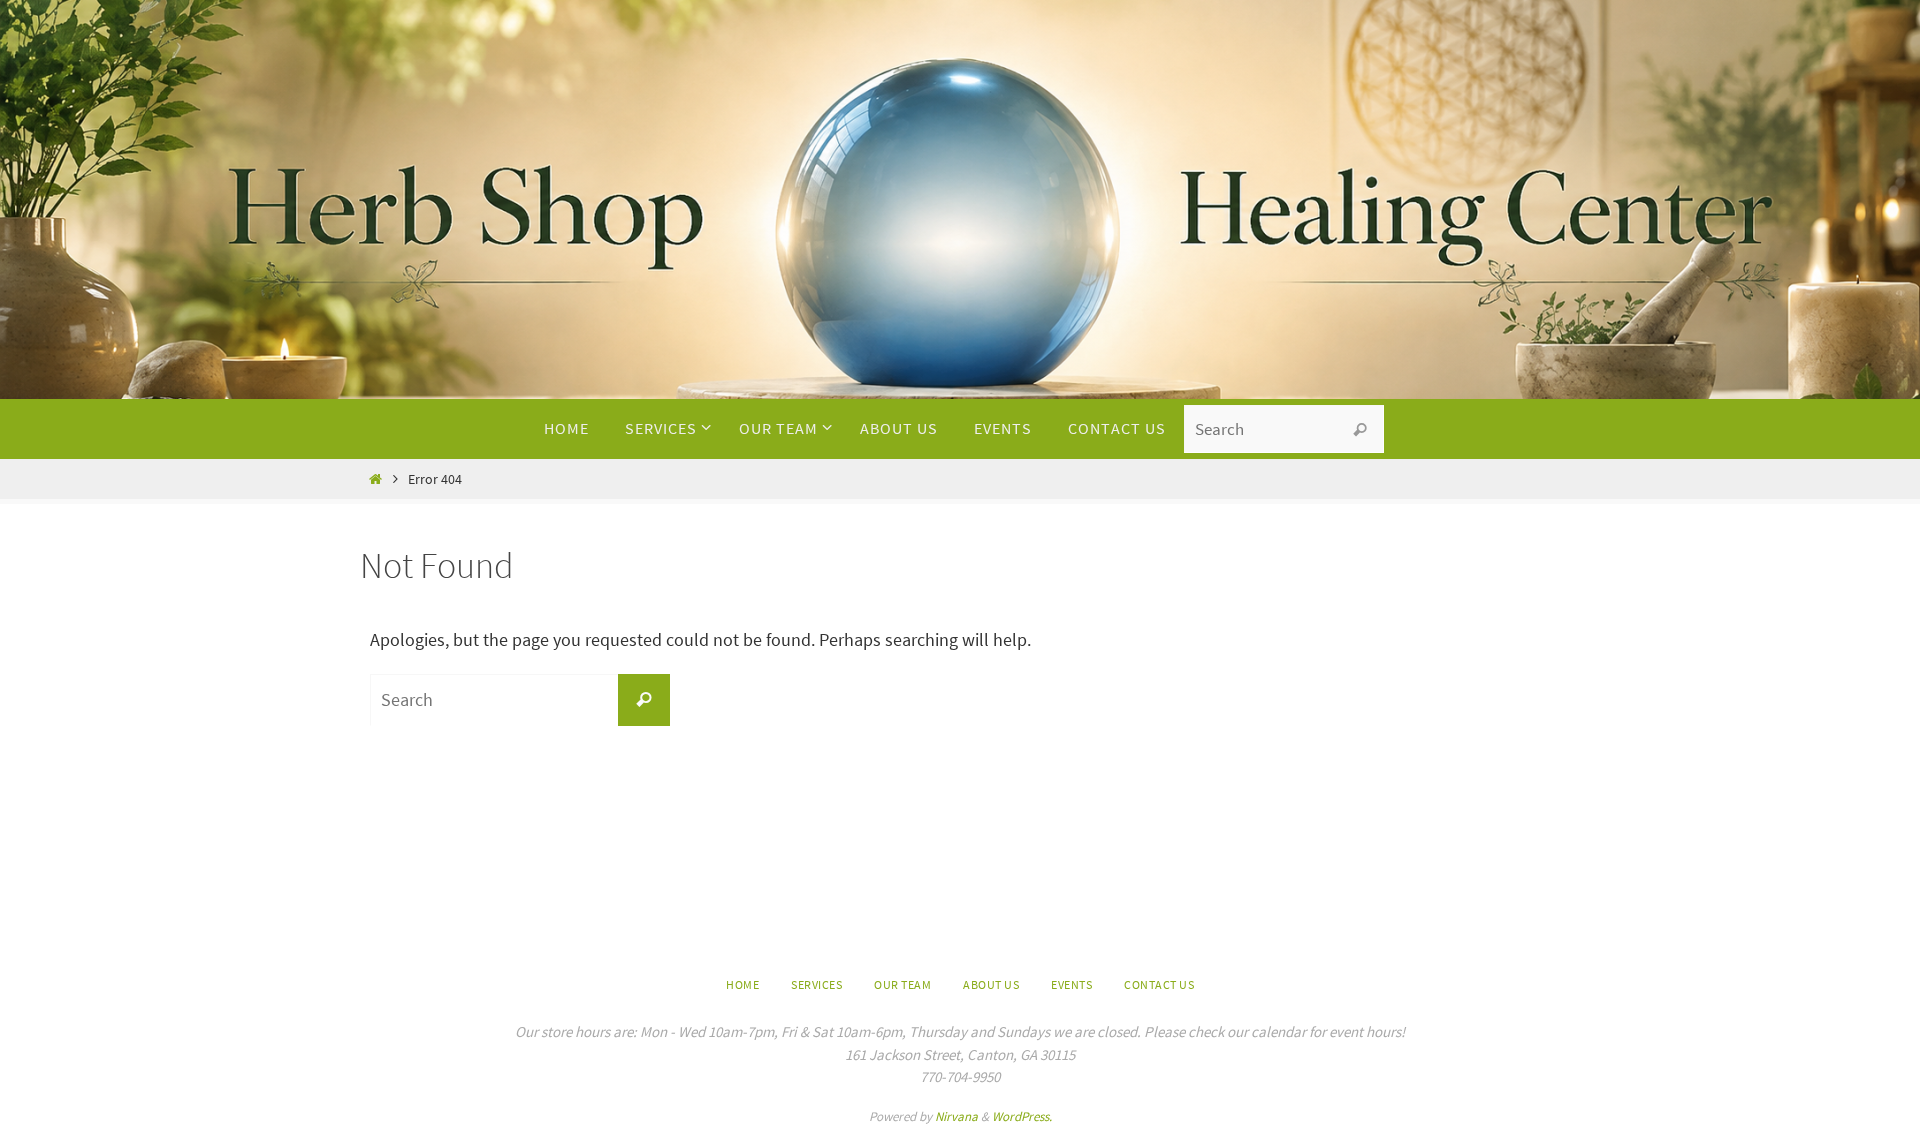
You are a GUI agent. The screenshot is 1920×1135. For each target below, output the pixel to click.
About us (991, 984)
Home (742, 984)
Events (1071, 984)
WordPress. (1022, 1116)
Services (816, 984)
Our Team (902, 984)
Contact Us (1159, 984)
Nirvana (956, 1116)
